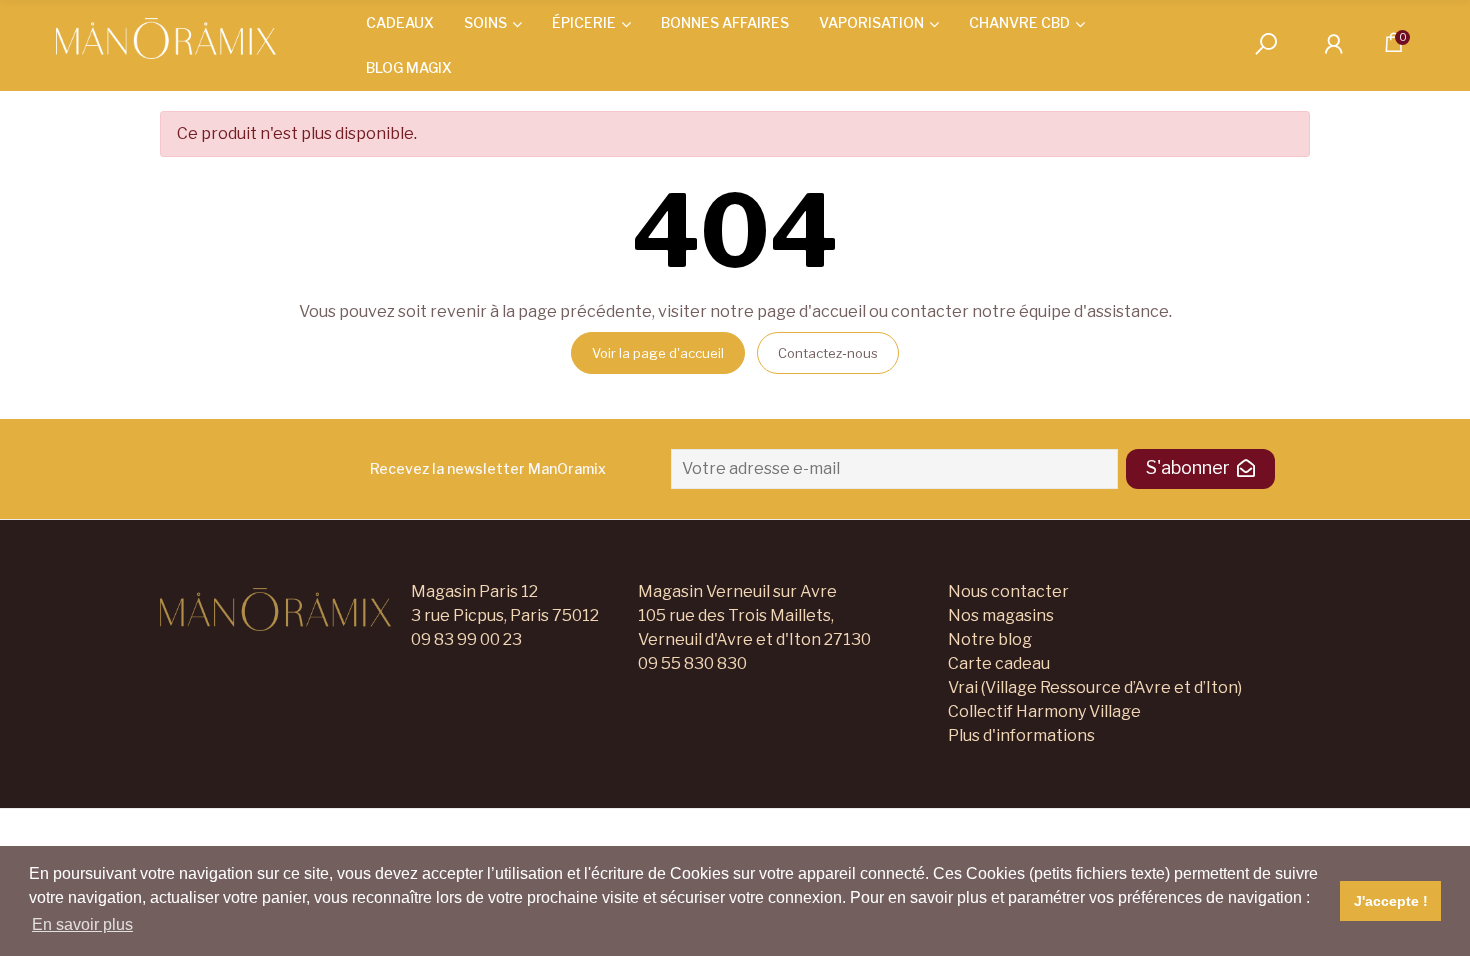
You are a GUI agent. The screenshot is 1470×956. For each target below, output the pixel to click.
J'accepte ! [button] (1391, 901)
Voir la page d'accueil (658, 353)
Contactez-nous (828, 353)
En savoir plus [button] (82, 924)
